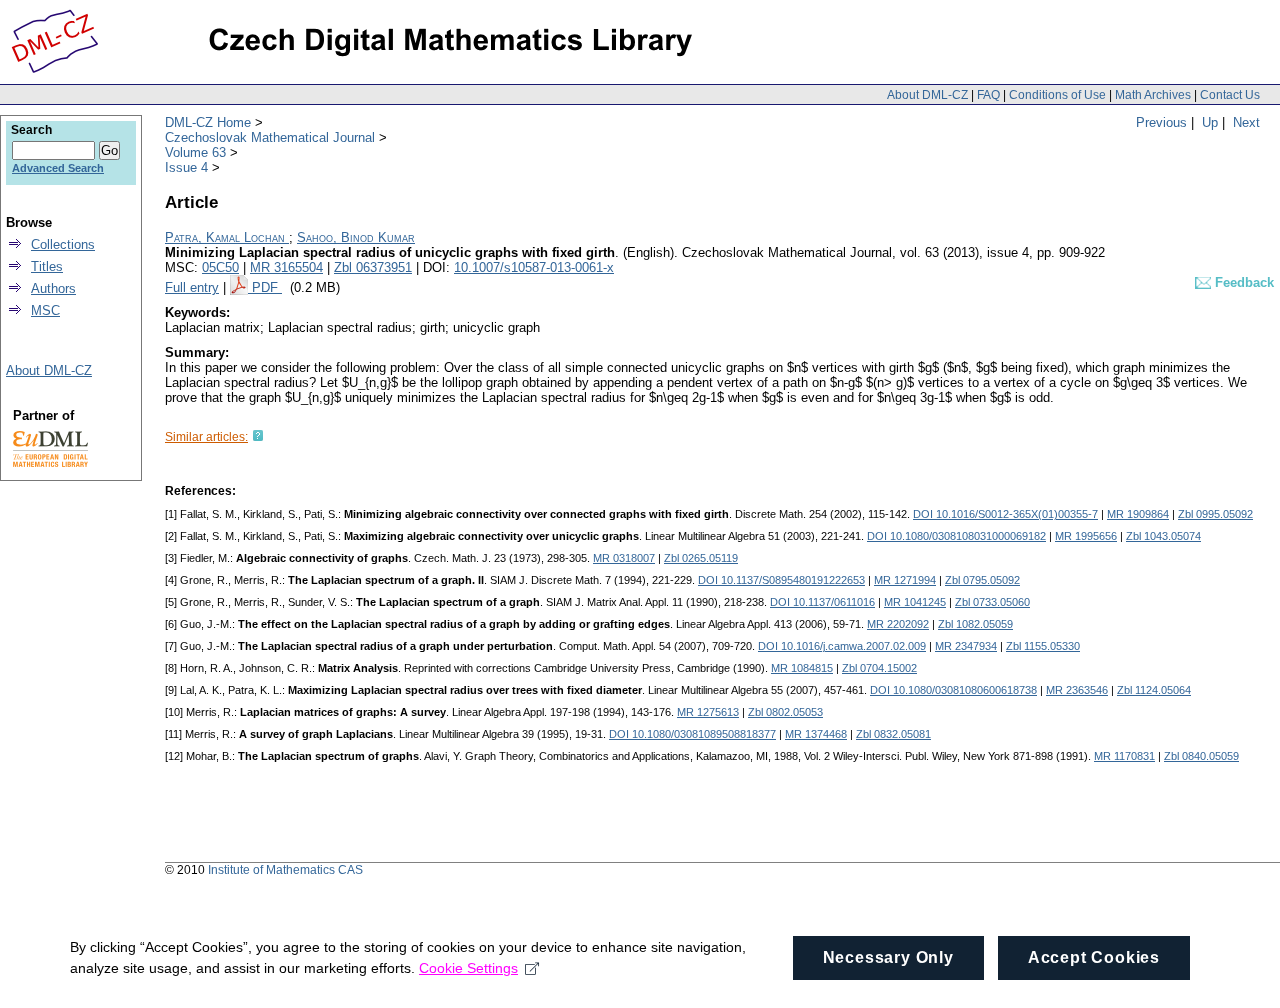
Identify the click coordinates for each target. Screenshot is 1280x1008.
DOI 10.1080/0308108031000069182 (956, 536)
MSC (45, 310)
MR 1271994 (905, 580)
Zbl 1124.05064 (1154, 690)
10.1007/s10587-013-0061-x (534, 267)
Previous (1161, 122)
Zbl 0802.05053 (785, 712)
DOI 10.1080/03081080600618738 (953, 690)
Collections (63, 244)
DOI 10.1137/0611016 (822, 602)
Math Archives (1153, 95)
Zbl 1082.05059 (975, 624)
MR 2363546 (1077, 690)
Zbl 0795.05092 (982, 580)
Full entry (192, 287)
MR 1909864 (1138, 514)
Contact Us (1230, 95)
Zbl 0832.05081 (893, 734)
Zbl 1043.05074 (1163, 536)
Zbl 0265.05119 (701, 558)
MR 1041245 (915, 602)
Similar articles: (206, 437)
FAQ (988, 95)
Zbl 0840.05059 (1201, 756)
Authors (53, 288)
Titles (47, 266)
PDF (267, 287)
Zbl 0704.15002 (879, 668)
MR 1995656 (1086, 536)
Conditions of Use (1057, 95)
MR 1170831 (1124, 756)
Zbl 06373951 (373, 267)
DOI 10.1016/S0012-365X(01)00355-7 (1005, 514)
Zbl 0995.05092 (1215, 514)
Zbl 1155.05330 (1043, 646)
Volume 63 (195, 152)
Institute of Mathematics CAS (285, 870)
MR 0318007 (624, 558)
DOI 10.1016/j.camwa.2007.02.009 (842, 646)
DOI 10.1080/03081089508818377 (692, 734)
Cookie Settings (468, 968)
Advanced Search (58, 168)
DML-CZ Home (208, 122)
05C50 (220, 267)
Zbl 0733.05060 (992, 602)
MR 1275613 (708, 712)
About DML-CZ (927, 95)
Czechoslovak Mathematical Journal (270, 137)
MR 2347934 (966, 646)
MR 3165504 (286, 267)
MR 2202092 (898, 624)
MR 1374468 (816, 734)
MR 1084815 (802, 668)
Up (1210, 122)
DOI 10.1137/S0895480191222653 (781, 580)
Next (1246, 122)
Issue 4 (186, 167)
